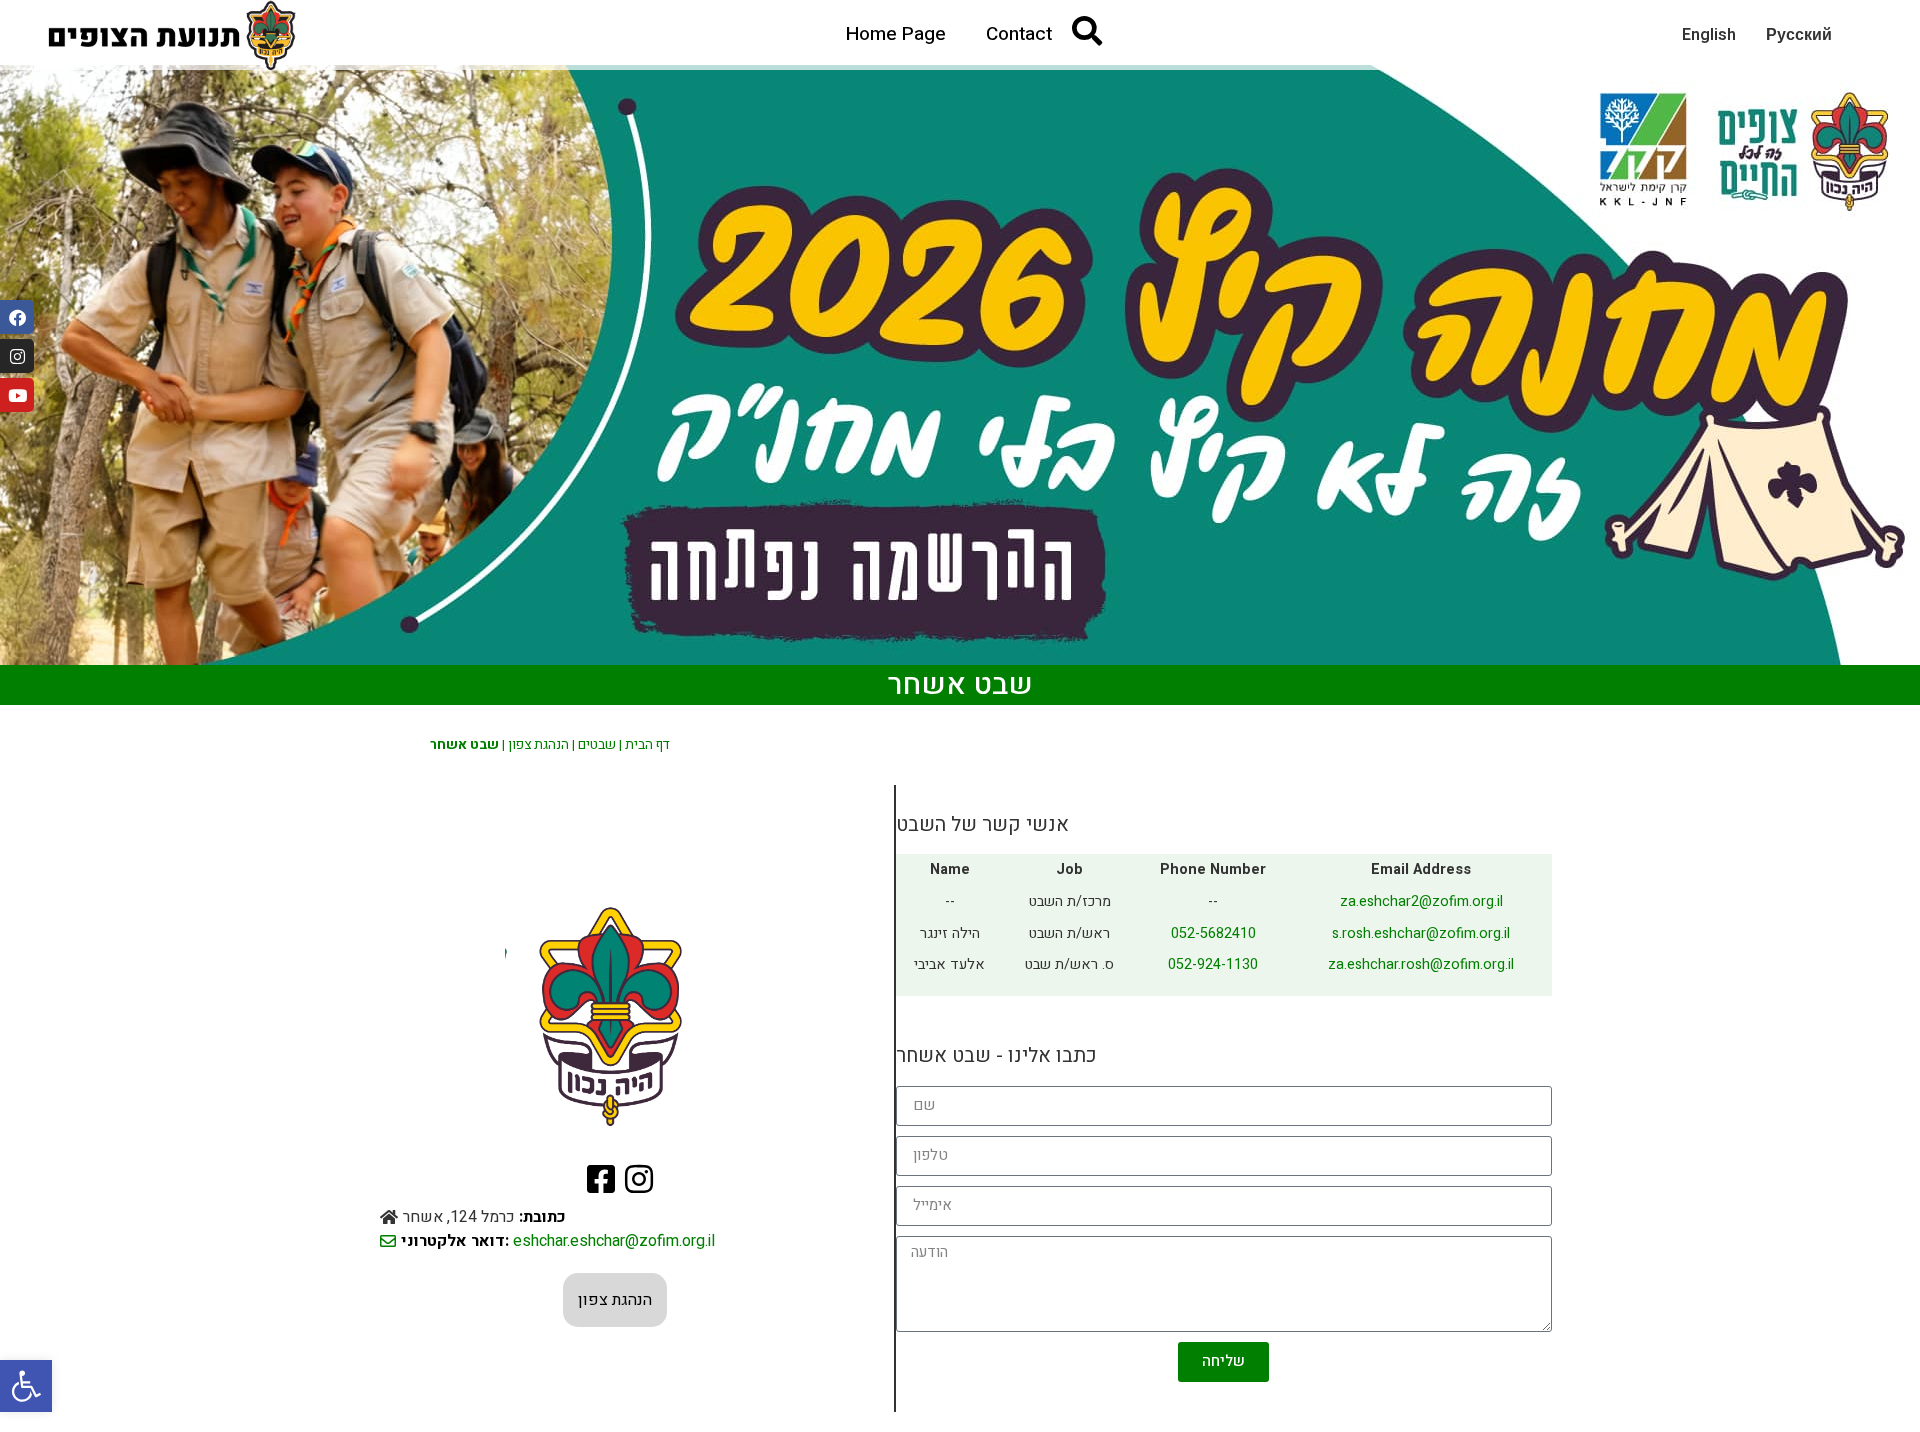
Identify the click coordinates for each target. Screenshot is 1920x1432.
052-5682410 (1213, 933)
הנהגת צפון (538, 745)
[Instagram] (17, 356)
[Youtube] (17, 395)
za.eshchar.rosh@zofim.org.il (1421, 964)
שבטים (597, 745)
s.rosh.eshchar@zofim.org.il (1421, 933)
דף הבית (647, 745)
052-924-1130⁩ (1213, 964)
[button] (26, 1386)
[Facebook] (17, 317)
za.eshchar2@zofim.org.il (1421, 901)
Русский (1799, 35)
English (1709, 35)
